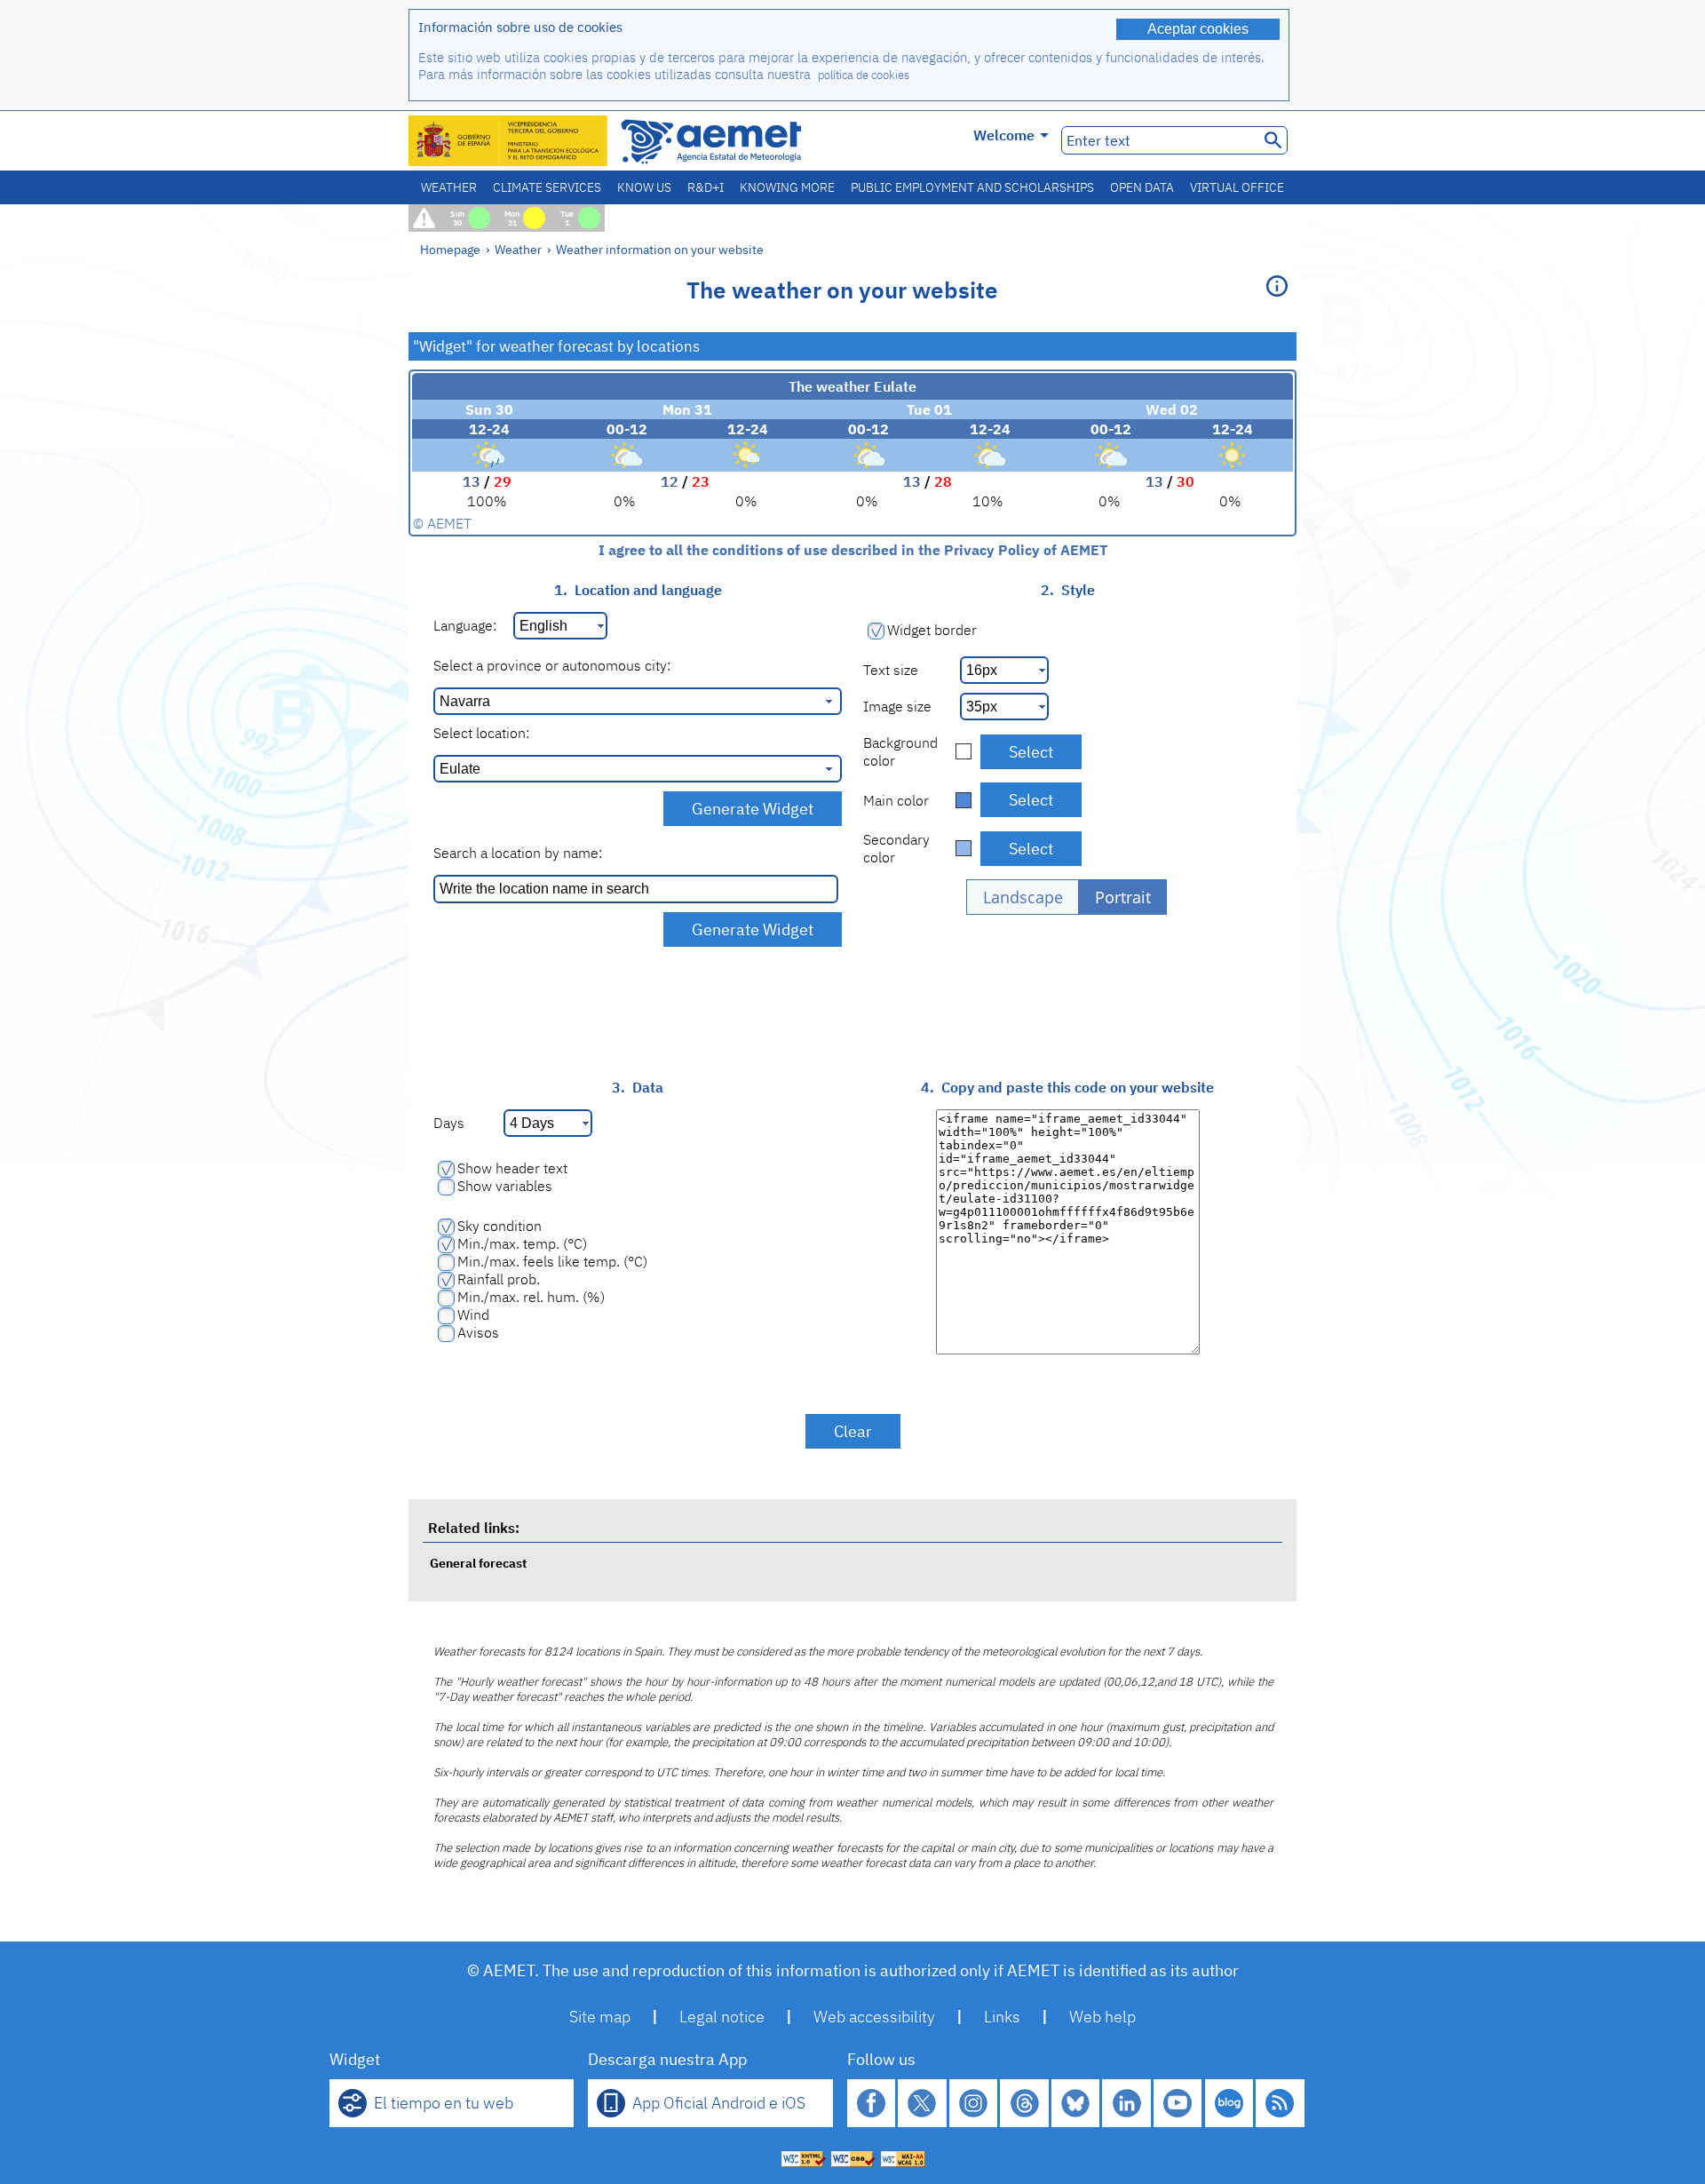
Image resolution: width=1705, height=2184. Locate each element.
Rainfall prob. (499, 1279)
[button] (1023, 897)
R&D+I (706, 187)
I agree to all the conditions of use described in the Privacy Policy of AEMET (853, 550)
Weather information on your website (660, 249)
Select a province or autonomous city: (552, 665)
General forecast (478, 1563)
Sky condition (500, 1226)
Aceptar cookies (1198, 29)
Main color (896, 800)
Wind (473, 1314)
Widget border (932, 630)
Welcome (1004, 135)
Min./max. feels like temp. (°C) (552, 1261)
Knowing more (787, 187)
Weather (449, 187)
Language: (465, 625)
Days (449, 1123)
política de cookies (864, 75)
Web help (1102, 2017)
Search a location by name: (518, 853)
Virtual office (1237, 187)
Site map (600, 2017)
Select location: (481, 733)
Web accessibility (874, 2017)
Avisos (478, 1332)
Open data (1142, 187)
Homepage (450, 249)
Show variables (505, 1186)
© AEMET (442, 523)
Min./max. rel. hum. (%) (531, 1297)
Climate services (547, 187)
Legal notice (722, 2017)
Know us (644, 187)
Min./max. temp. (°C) (522, 1243)
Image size (897, 706)
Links (1002, 2017)
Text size (891, 670)
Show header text (512, 1168)
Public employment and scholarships (972, 187)
